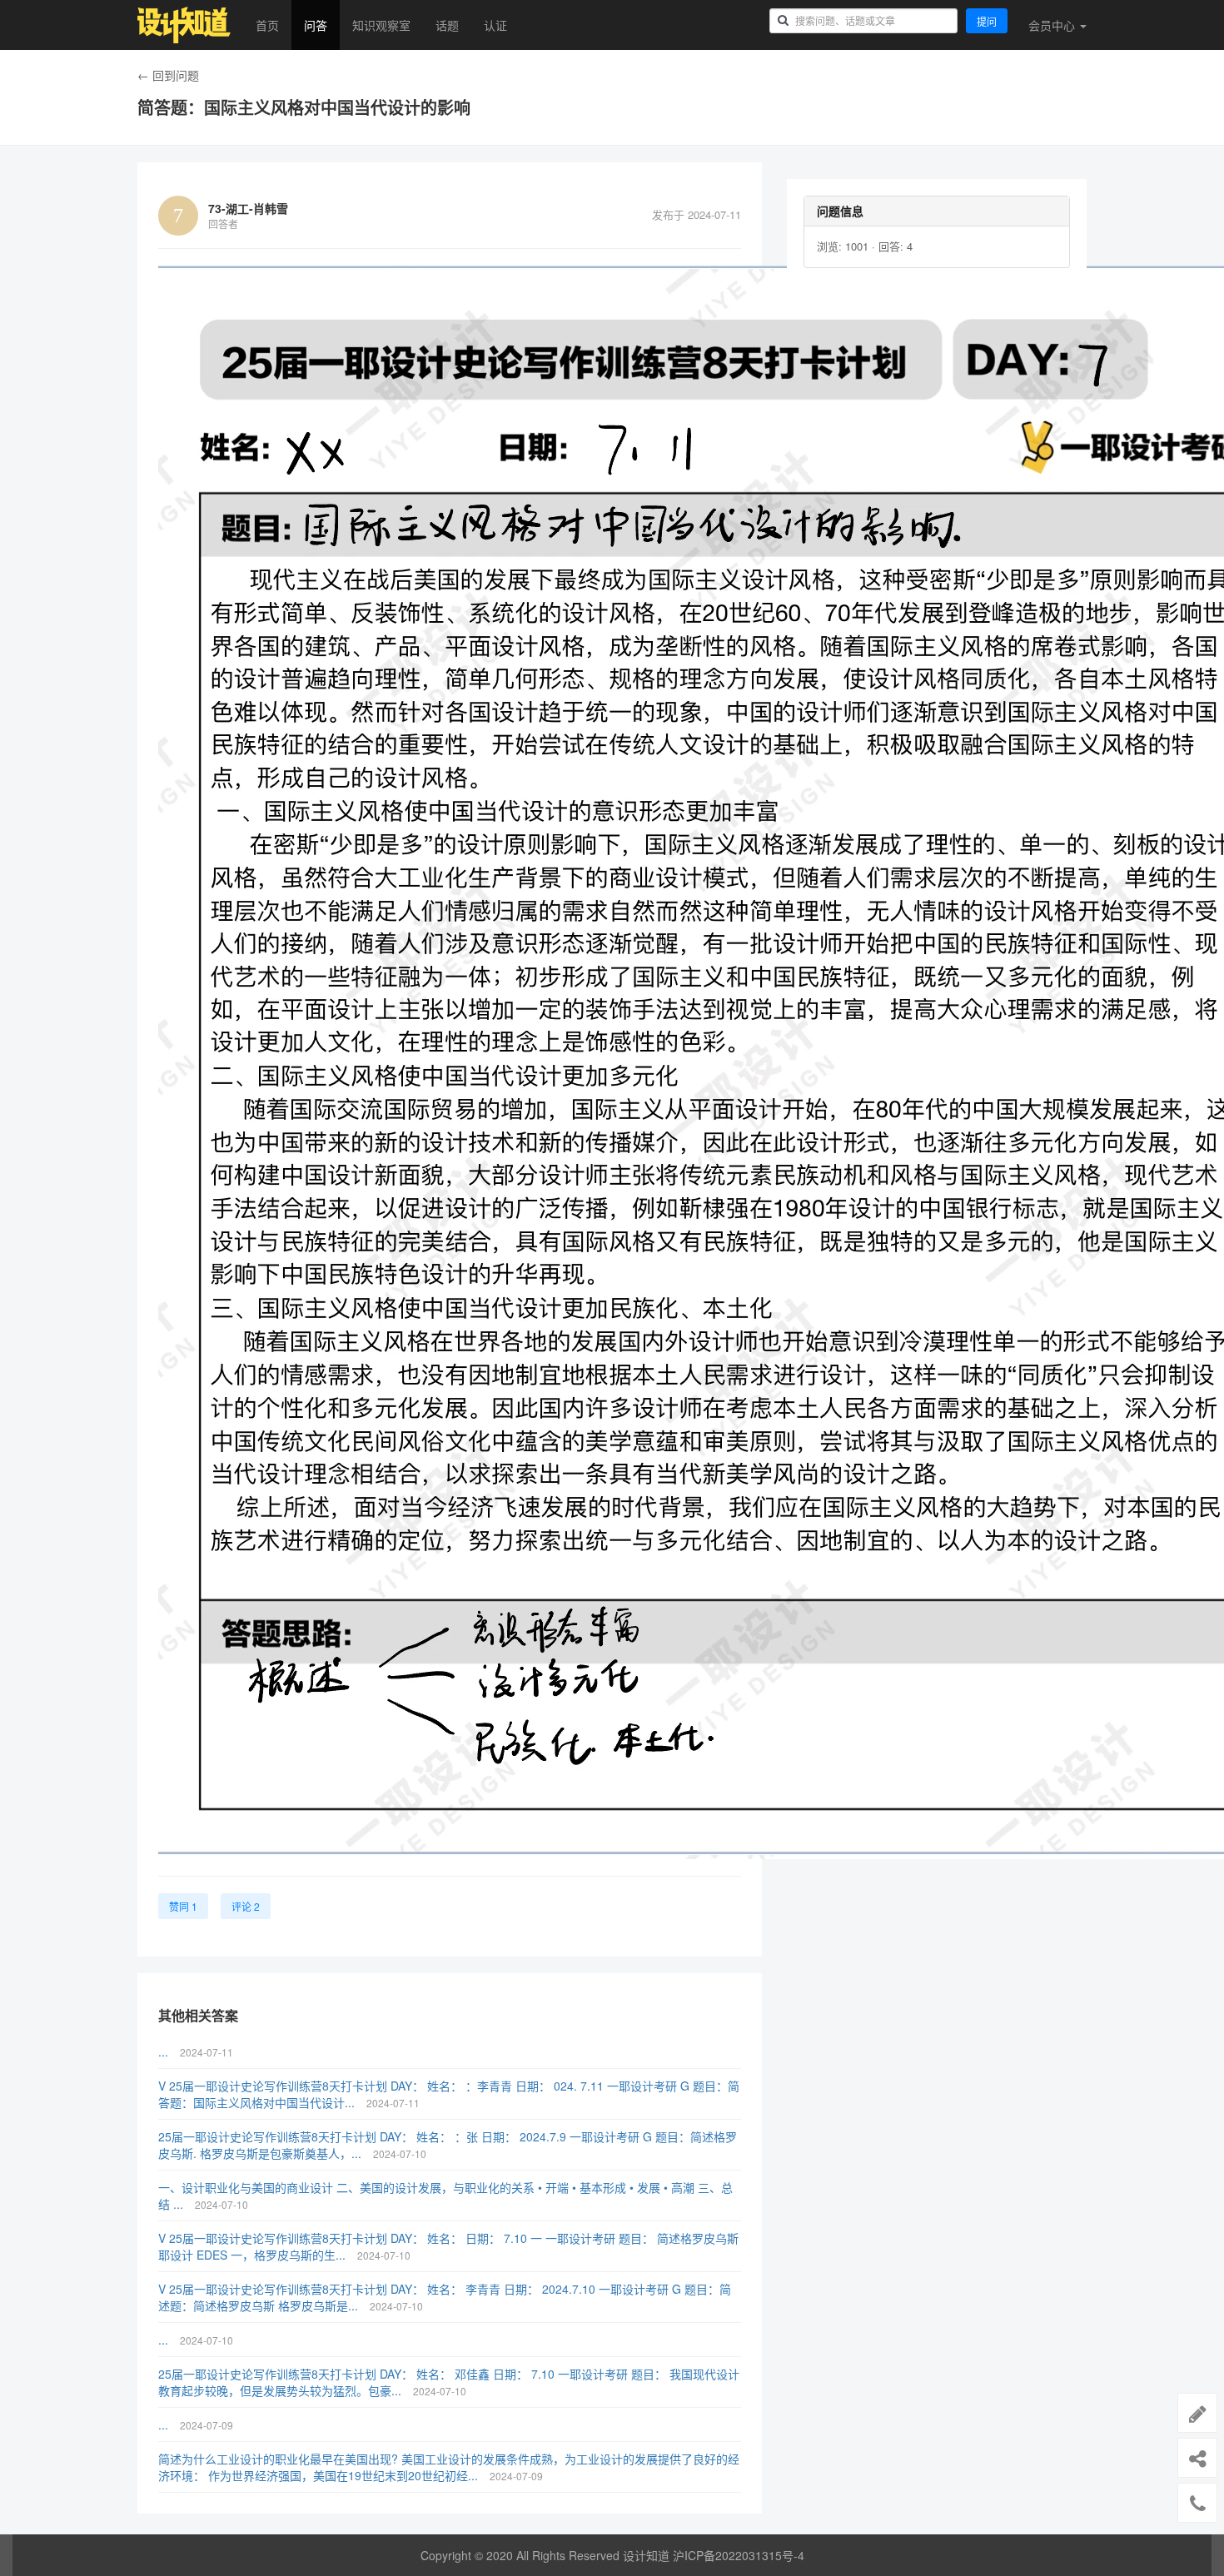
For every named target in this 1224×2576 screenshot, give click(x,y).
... (165, 2051)
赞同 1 (183, 1906)
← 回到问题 (168, 75)
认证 (495, 25)
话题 (447, 25)
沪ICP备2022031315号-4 (739, 2555)
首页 (267, 25)
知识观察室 (381, 25)
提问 (987, 21)
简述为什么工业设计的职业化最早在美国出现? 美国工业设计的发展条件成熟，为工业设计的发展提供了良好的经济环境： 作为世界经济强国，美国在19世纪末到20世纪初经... (449, 2467)
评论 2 (246, 1906)
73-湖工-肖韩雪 (248, 208)
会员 (1052, 25)
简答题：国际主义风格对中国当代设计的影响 (304, 107)
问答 (316, 25)
